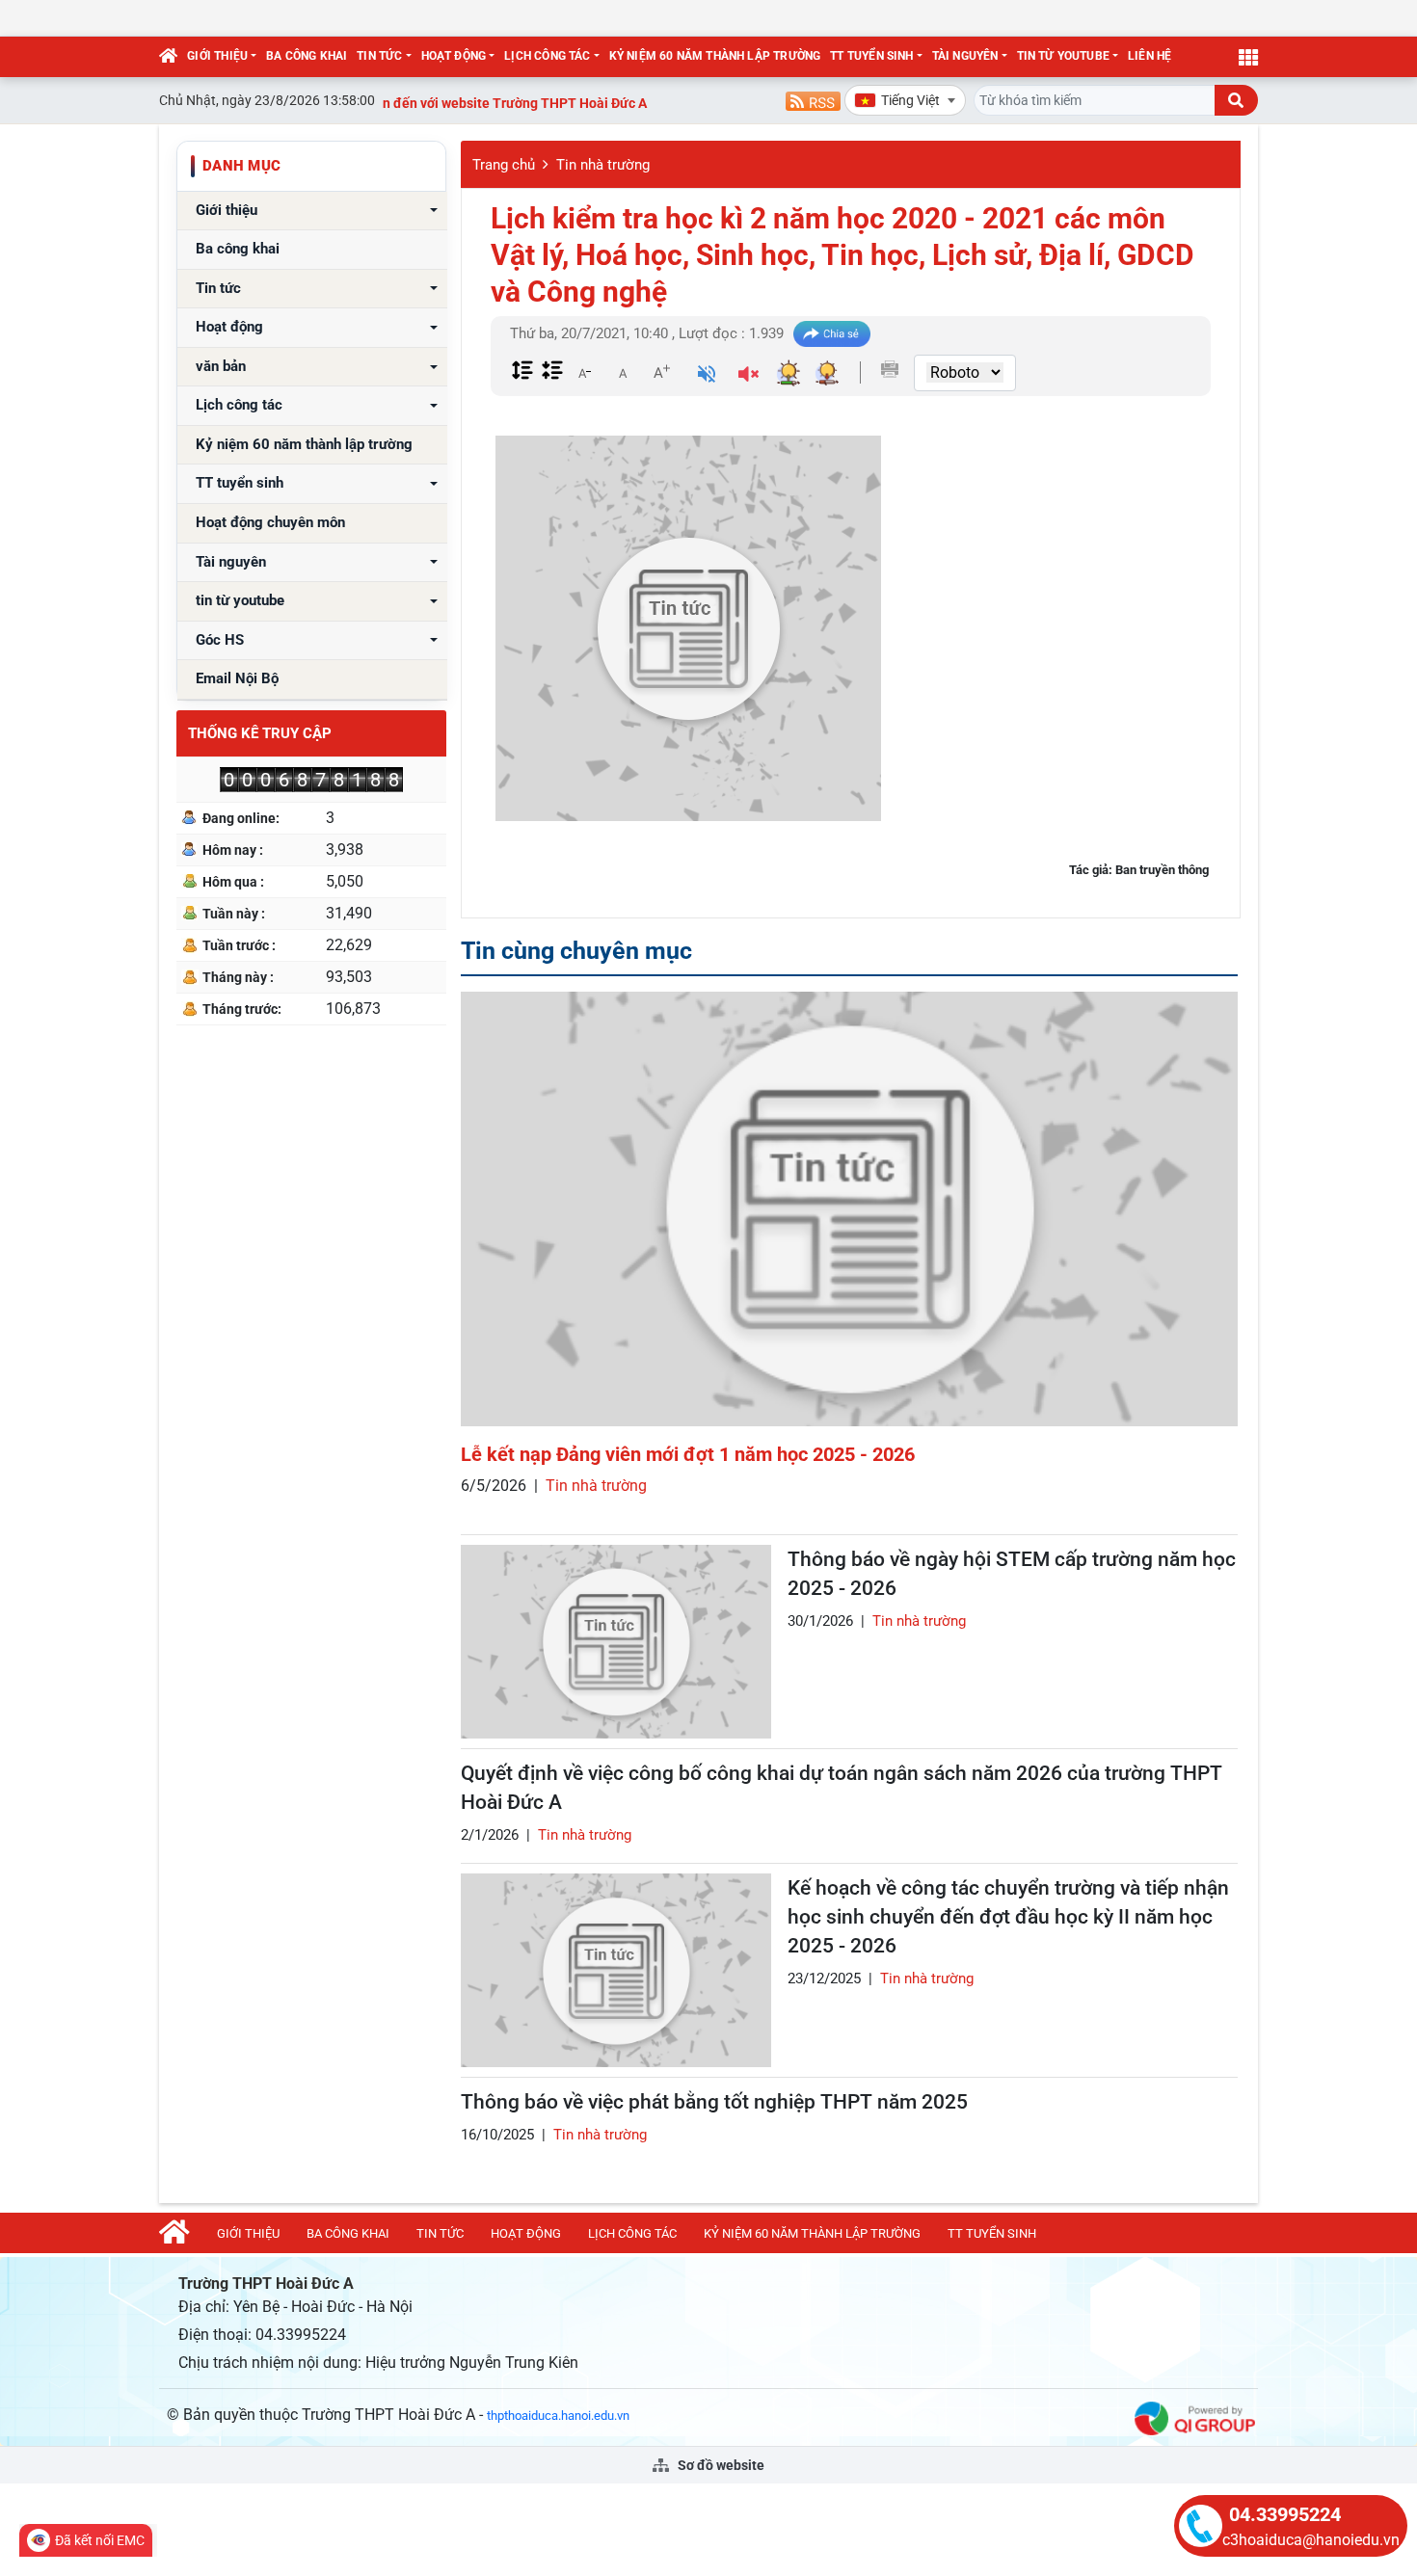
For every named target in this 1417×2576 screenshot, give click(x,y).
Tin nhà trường (603, 165)
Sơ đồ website (720, 2465)
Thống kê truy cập (260, 733)
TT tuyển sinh (871, 56)
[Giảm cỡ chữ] (584, 372)
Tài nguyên (965, 56)
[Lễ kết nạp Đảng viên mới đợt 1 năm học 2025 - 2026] (849, 1209)
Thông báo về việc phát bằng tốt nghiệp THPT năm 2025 (714, 2102)
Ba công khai (307, 56)
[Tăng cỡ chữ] (661, 372)
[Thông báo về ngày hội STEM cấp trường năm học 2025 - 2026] (616, 1642)
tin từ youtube (1064, 56)
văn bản (221, 367)
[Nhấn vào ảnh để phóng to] (688, 628)
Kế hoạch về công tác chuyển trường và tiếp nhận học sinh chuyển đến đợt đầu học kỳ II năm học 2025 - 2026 (1008, 1917)
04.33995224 (1285, 2514)
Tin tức (379, 56)
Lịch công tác (547, 56)
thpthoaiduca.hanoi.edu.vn (558, 2416)
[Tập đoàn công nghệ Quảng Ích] (1195, 2417)
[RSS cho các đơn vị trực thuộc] (813, 100)
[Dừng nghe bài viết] (749, 376)
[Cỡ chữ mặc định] (623, 372)
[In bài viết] (890, 369)
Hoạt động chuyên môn (270, 523)
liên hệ (1150, 56)
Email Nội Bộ (237, 679)
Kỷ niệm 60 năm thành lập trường (715, 56)
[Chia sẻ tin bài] (832, 334)
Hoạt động (454, 56)
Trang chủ (504, 165)
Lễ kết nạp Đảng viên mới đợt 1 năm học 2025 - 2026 (688, 1454)
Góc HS (220, 640)
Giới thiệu (217, 56)
